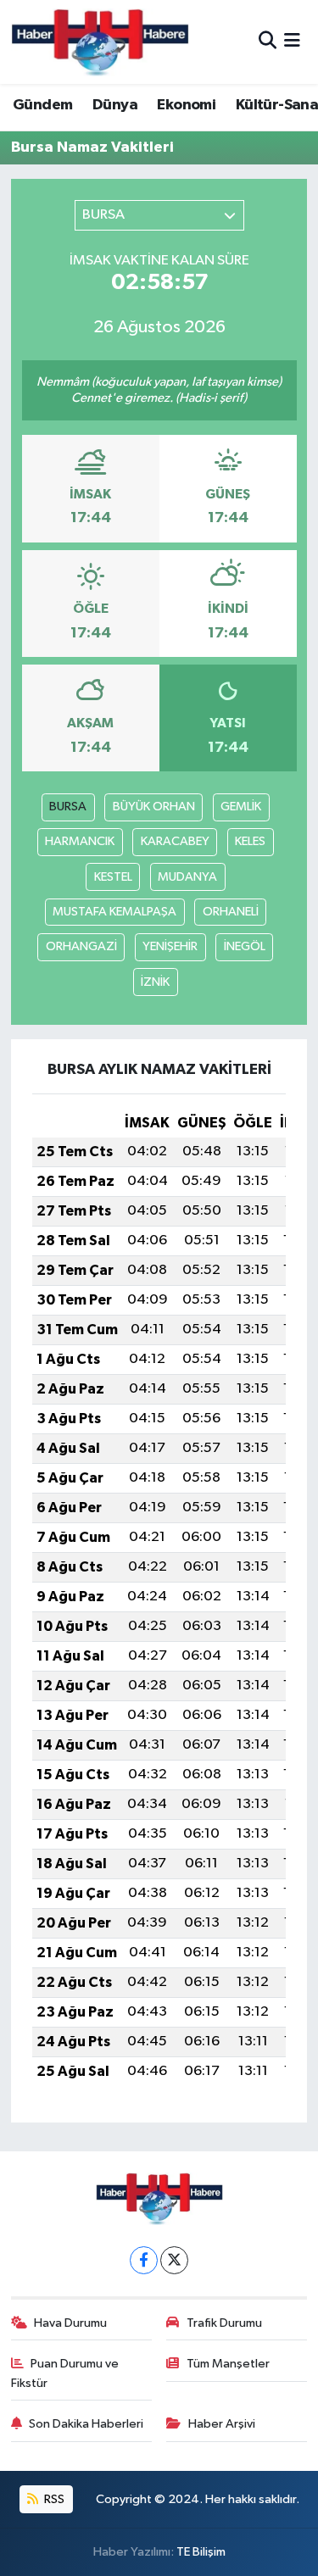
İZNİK (155, 982)
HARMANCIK (80, 841)
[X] (174, 2260)
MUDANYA (187, 877)
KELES (250, 841)
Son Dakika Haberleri (86, 2424)
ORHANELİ (231, 912)
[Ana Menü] (292, 42)
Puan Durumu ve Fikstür (65, 2373)
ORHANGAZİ (81, 946)
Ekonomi (186, 105)
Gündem (42, 105)
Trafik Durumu (224, 2323)
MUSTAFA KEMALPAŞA (114, 912)
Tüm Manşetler (228, 2364)
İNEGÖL (245, 946)
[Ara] (268, 42)
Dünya (115, 105)
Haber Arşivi (222, 2424)
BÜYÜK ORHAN (154, 807)
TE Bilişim (201, 2552)
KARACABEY (175, 841)
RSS (53, 2499)
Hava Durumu (70, 2323)
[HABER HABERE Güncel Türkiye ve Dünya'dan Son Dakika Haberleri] (100, 42)
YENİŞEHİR (170, 946)
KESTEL (113, 877)
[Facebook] (144, 2260)
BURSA (68, 807)
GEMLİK (241, 807)
